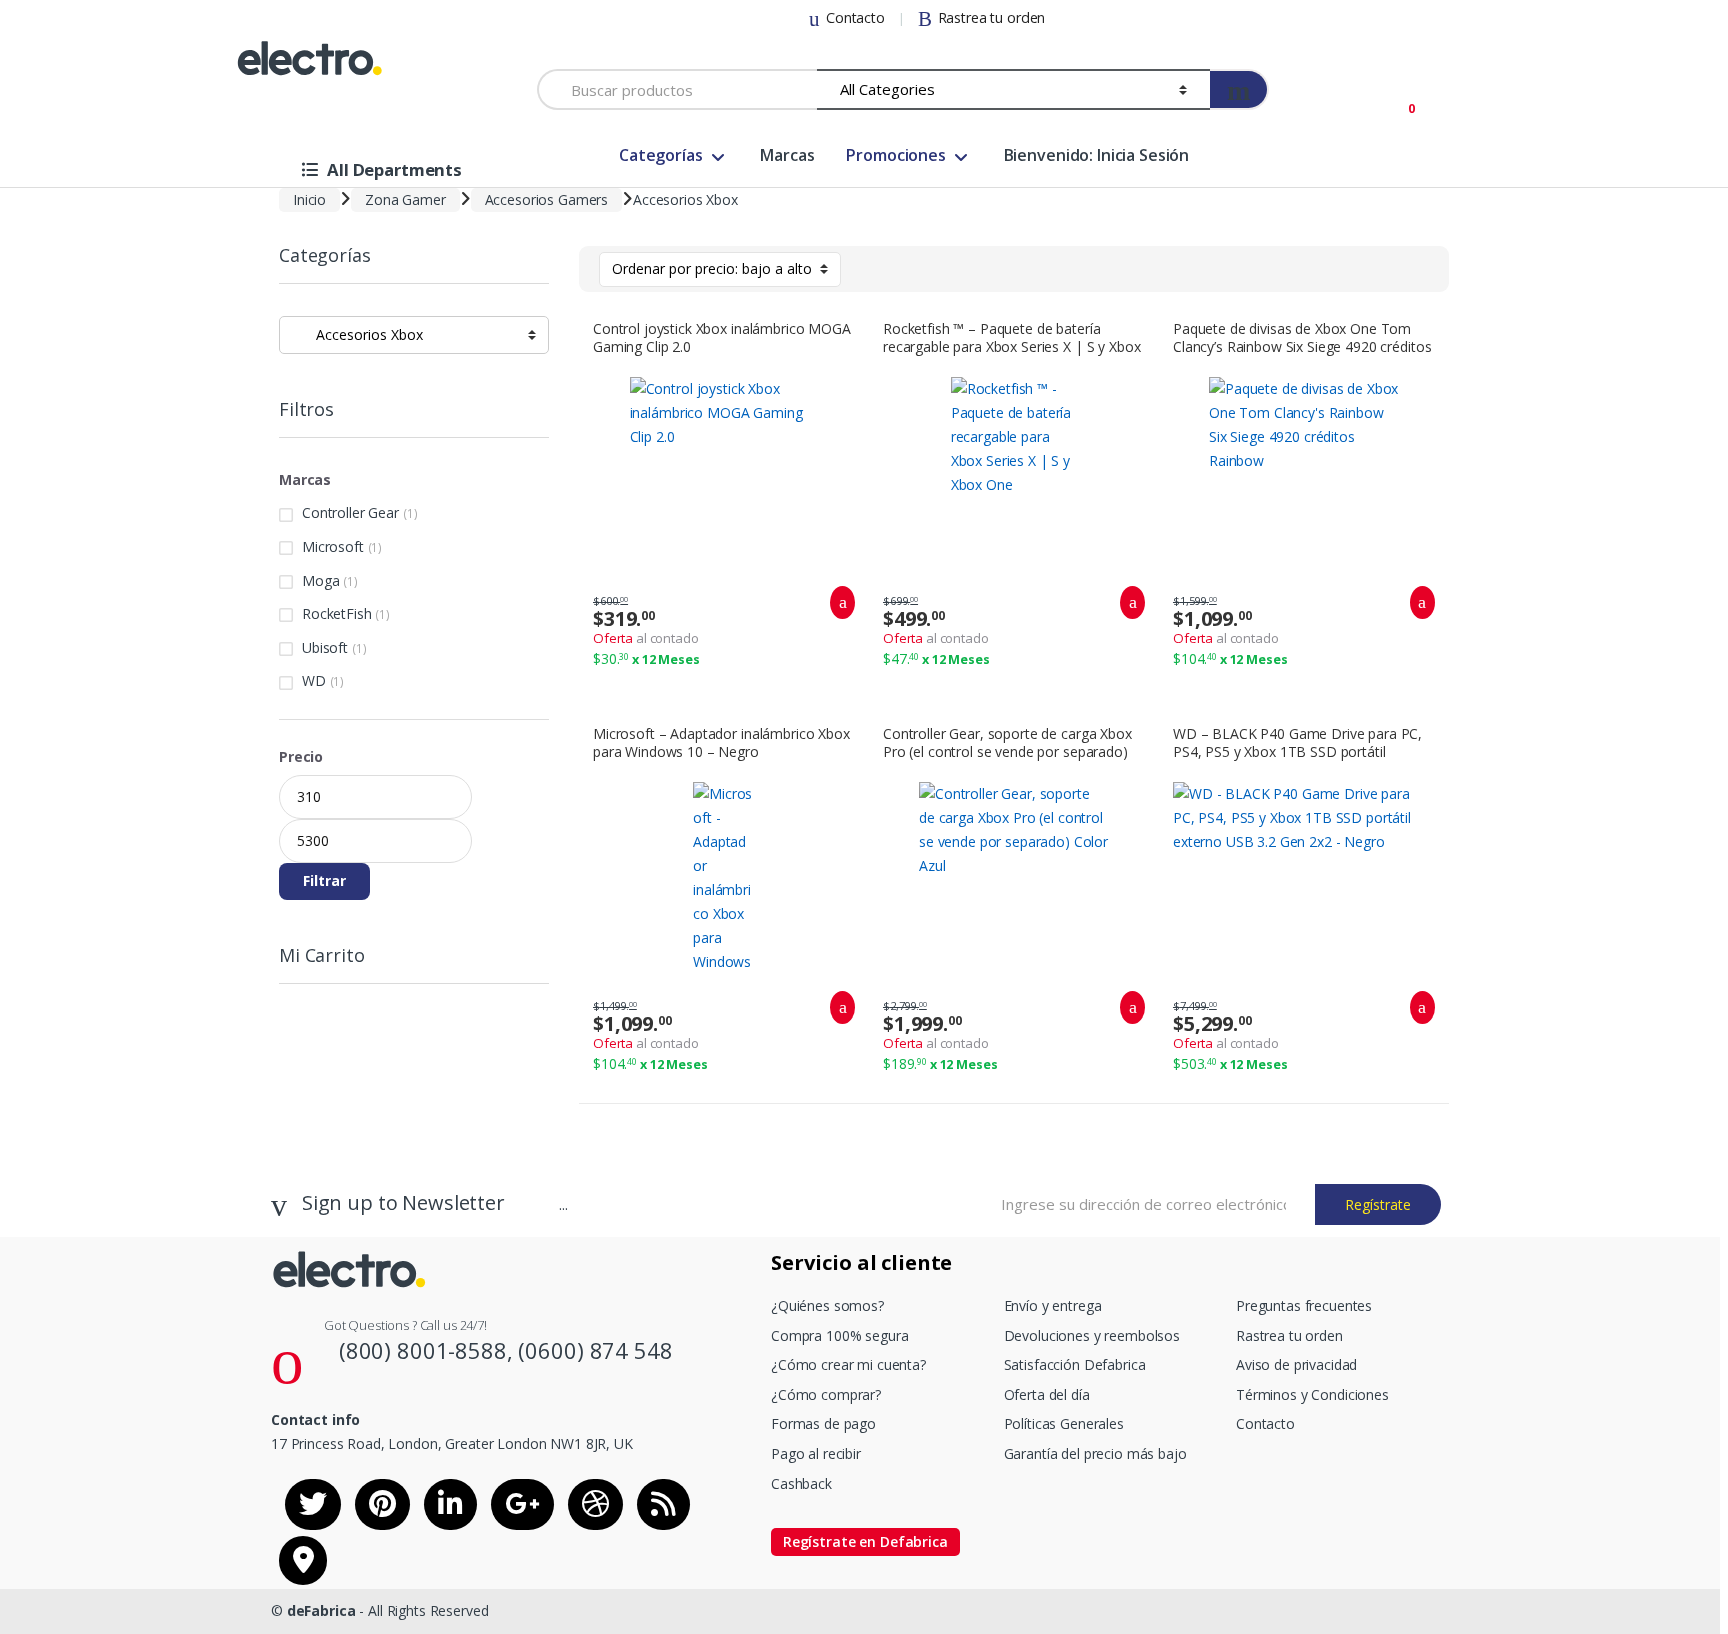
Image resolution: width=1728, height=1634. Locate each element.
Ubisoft (325, 647)
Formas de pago (823, 1423)
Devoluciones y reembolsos (1092, 1335)
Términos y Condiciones (1312, 1394)
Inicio (309, 199)
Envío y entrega (1053, 1305)
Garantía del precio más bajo (1095, 1453)
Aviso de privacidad (1296, 1364)
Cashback (801, 1483)
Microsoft (333, 546)
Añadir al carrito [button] (837, 602)
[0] (1400, 97)
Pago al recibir (816, 1453)
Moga (320, 580)
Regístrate (1378, 1204)
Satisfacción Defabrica (1075, 1364)
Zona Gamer (405, 199)
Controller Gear (350, 512)
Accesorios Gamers (547, 199)
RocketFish (337, 613)
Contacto (855, 17)
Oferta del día (1047, 1394)
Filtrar (324, 880)
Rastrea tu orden (992, 17)
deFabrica (321, 1610)
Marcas (787, 155)
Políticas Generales (1064, 1423)
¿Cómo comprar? (826, 1394)
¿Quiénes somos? (827, 1305)
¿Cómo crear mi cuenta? (848, 1364)
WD (314, 680)
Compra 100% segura (839, 1335)
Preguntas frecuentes (1304, 1305)
